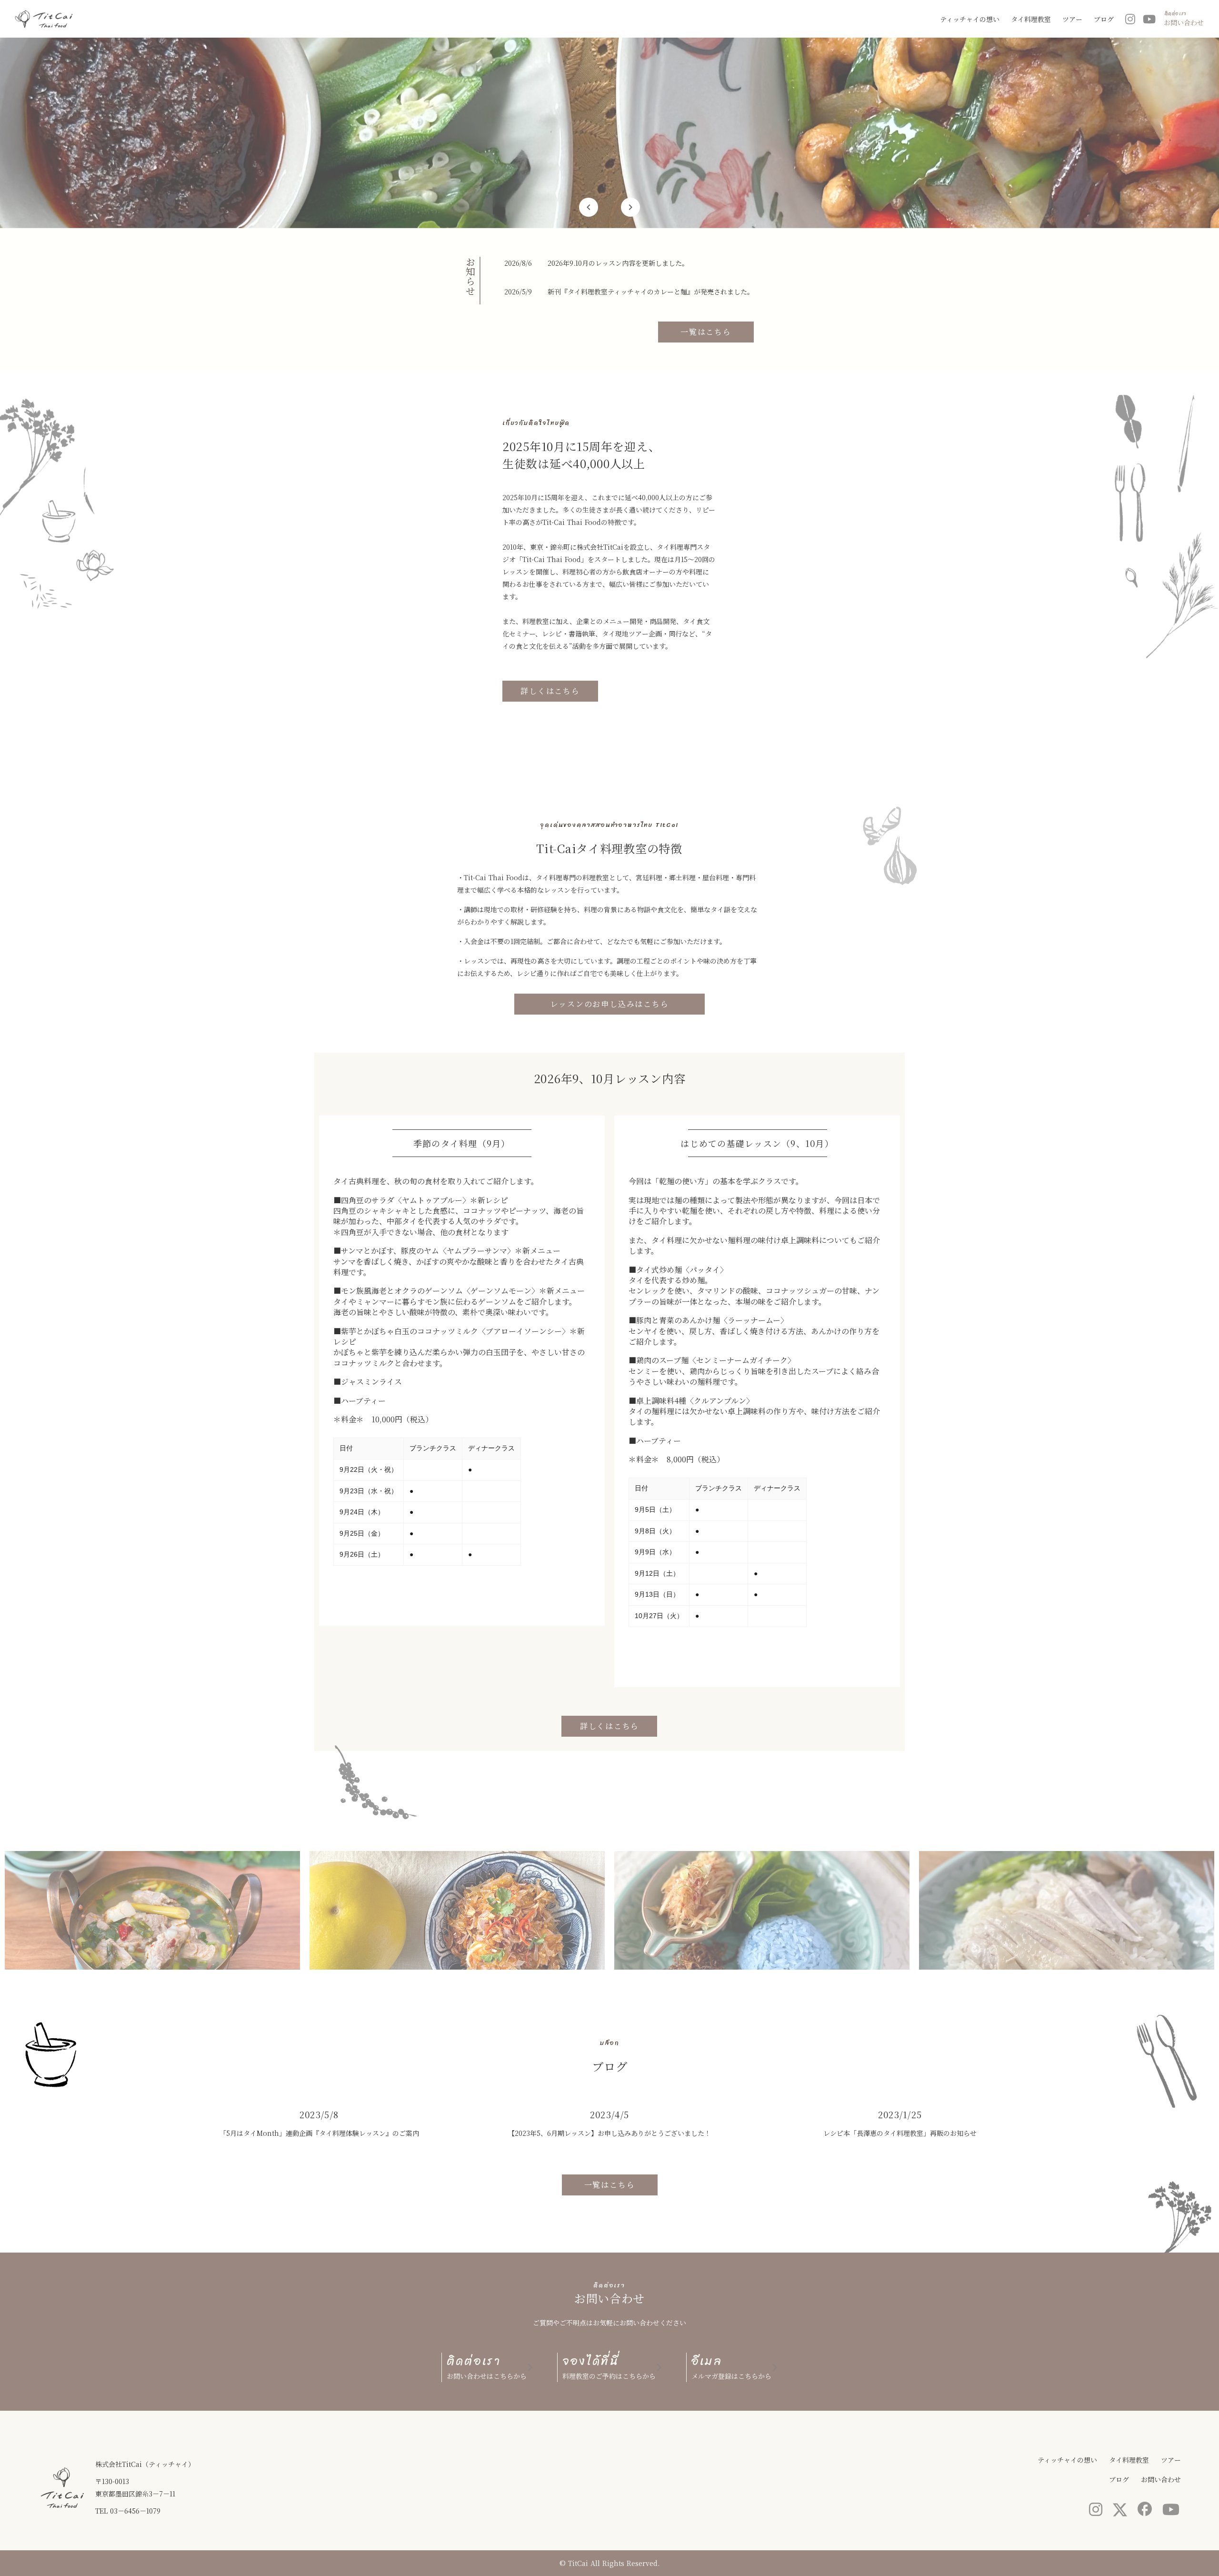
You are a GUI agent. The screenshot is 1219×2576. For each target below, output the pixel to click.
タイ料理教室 (1031, 19)
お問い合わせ (1161, 2479)
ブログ (1104, 19)
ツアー (1072, 19)
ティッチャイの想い (970, 19)
